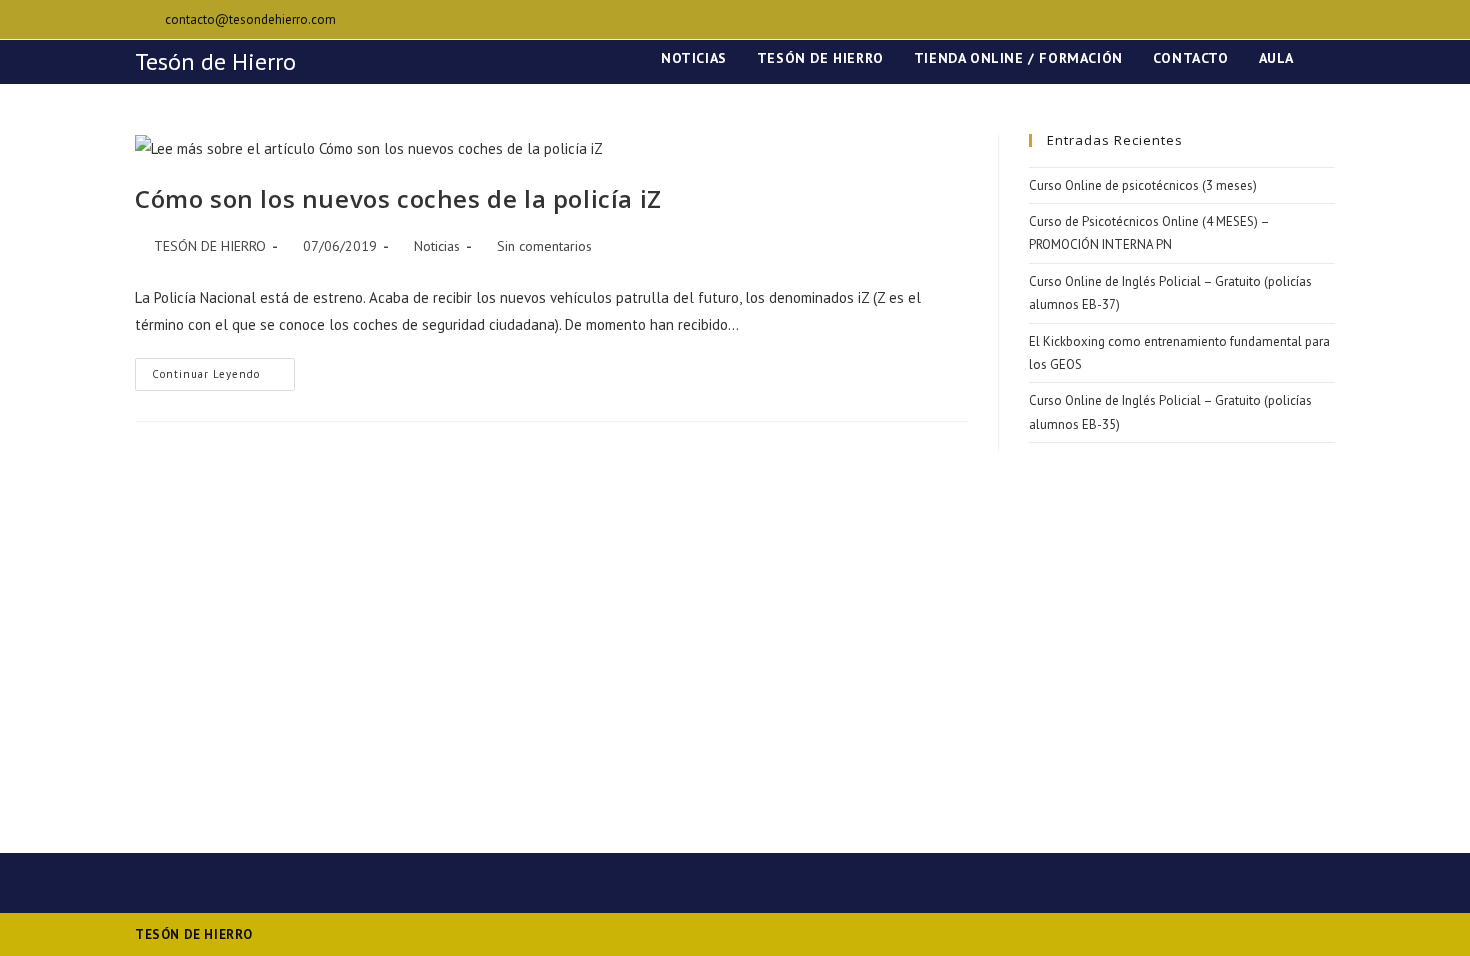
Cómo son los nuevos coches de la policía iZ (398, 198)
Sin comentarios (544, 246)
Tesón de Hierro (215, 61)
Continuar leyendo (223, 378)
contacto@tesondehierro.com (250, 19)
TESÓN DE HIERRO (210, 246)
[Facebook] (1306, 20)
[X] (1283, 20)
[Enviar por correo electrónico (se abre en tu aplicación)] (1326, 20)
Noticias (437, 246)
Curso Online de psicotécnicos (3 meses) (1143, 185)
